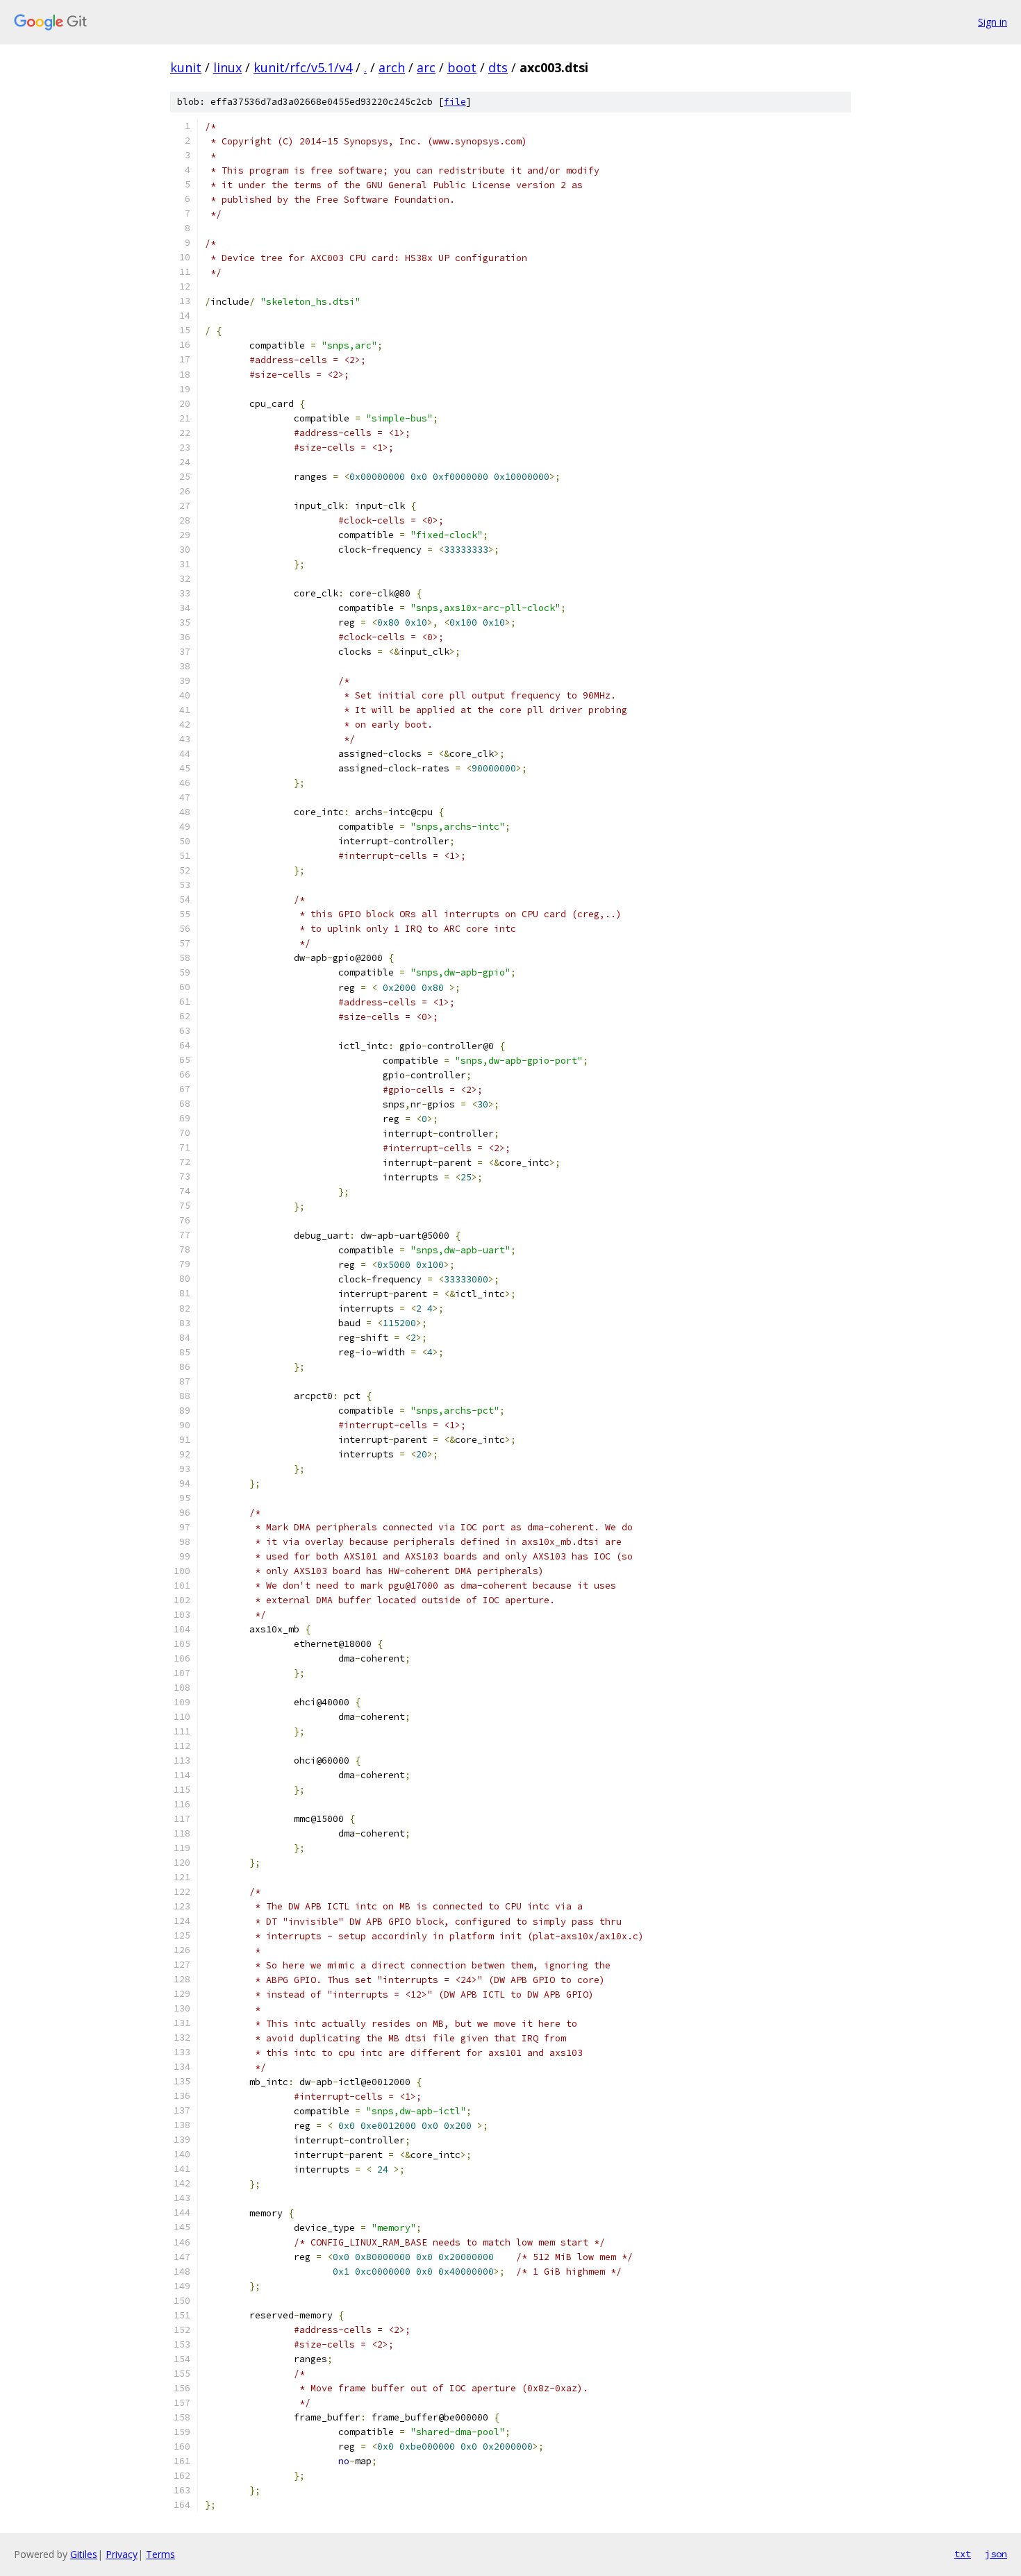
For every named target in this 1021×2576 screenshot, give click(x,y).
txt (963, 2554)
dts (498, 67)
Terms (160, 2554)
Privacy (122, 2554)
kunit (186, 67)
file (455, 102)
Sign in (993, 22)
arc (426, 67)
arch (392, 67)
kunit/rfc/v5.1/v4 (303, 67)
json (996, 2554)
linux (227, 67)
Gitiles (84, 2554)
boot (462, 67)
